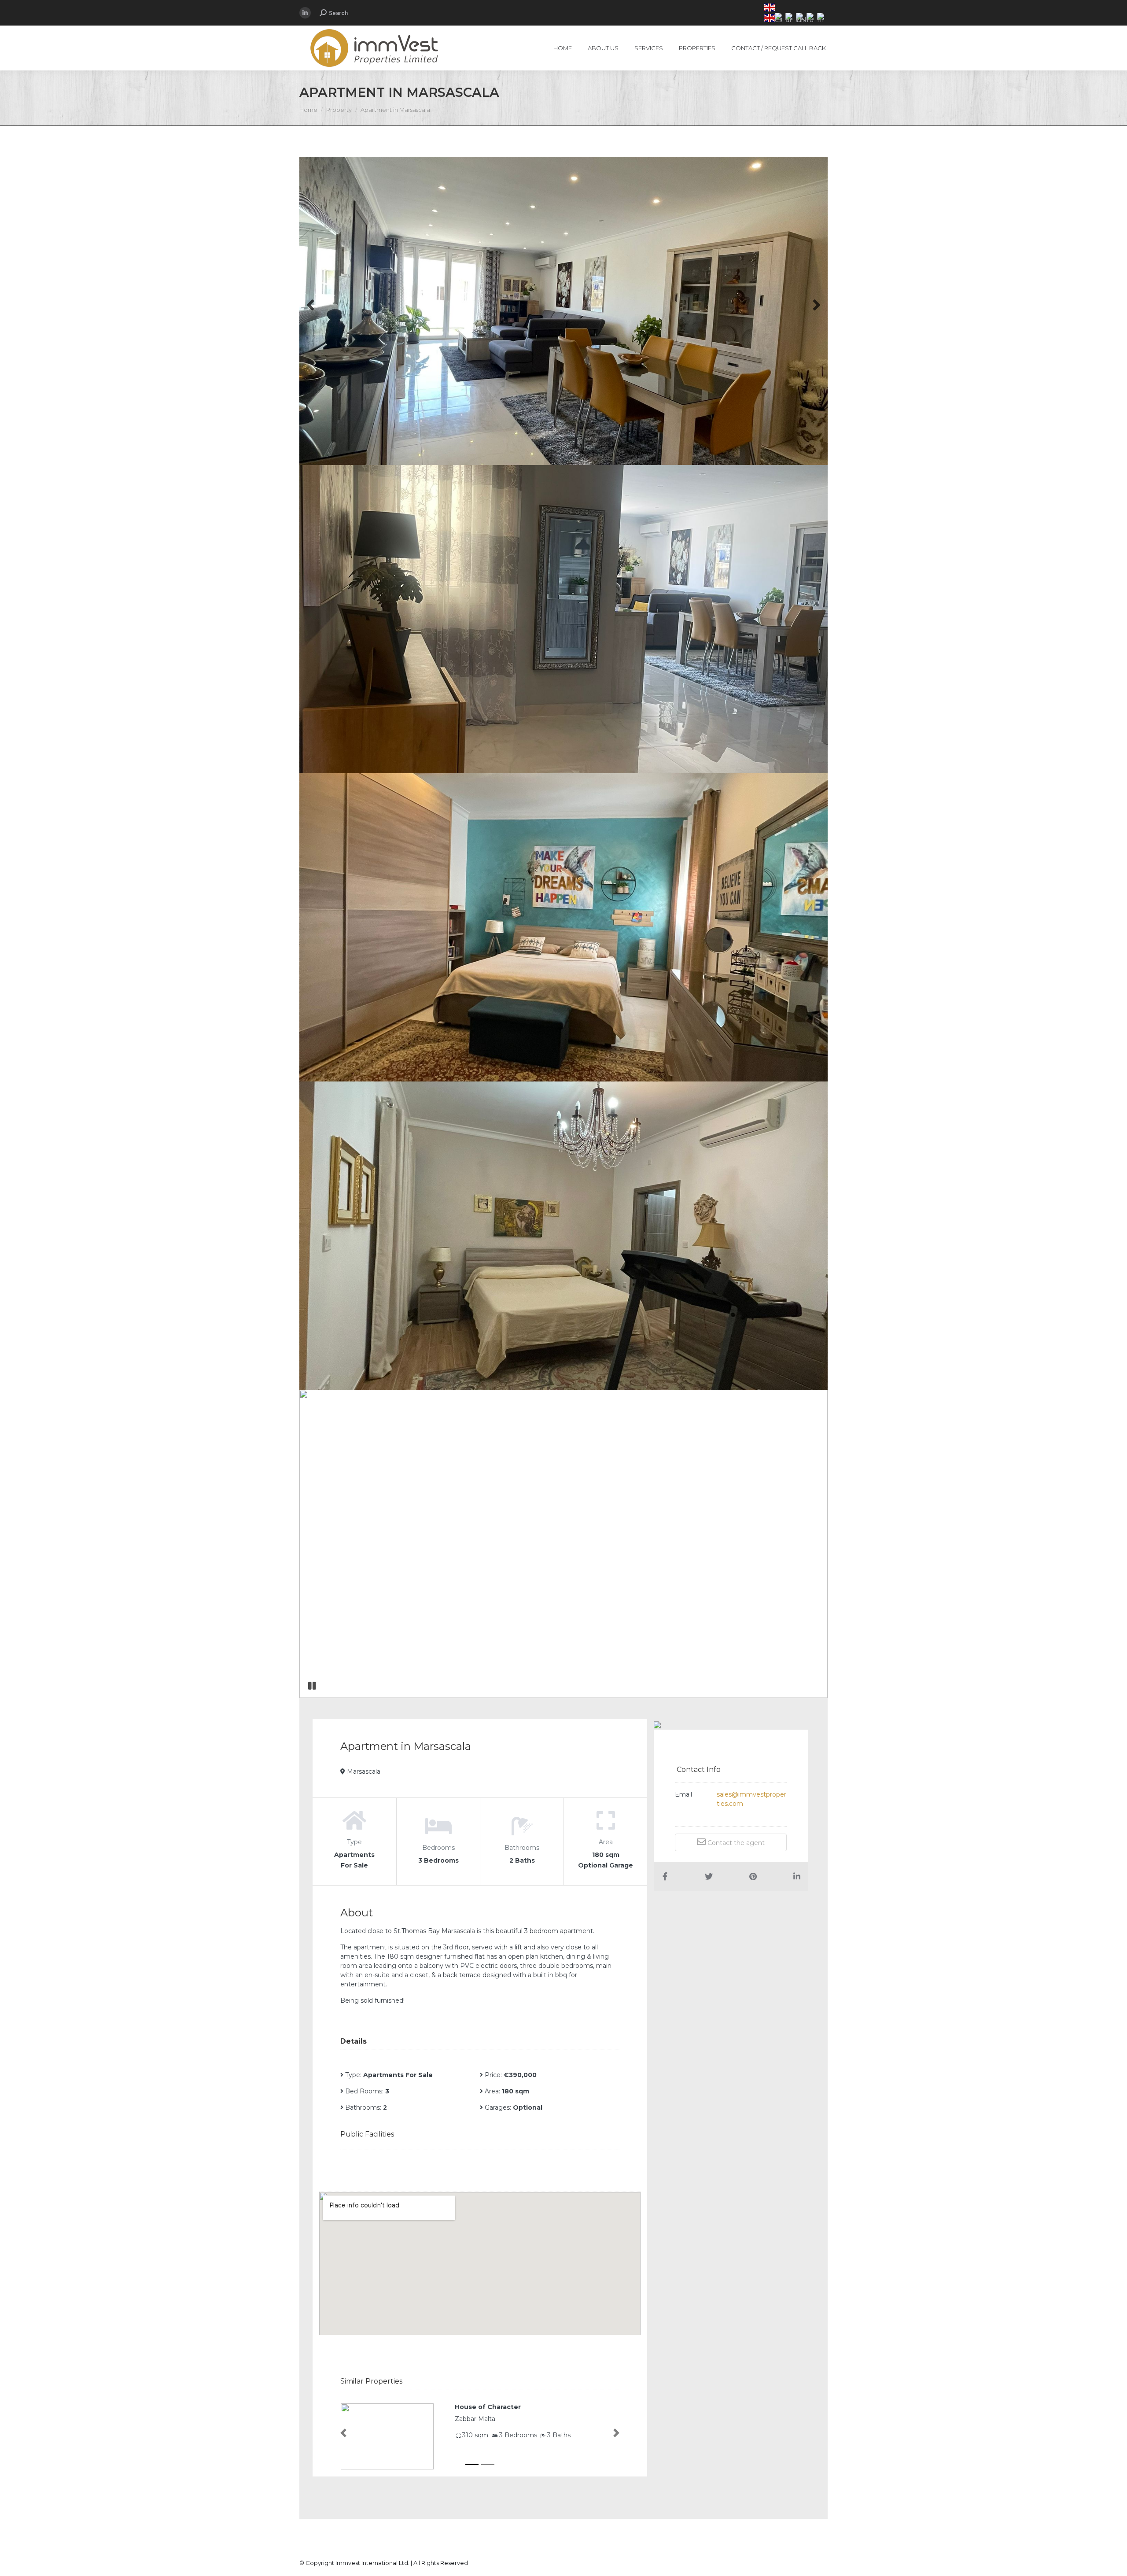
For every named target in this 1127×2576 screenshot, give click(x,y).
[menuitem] (563, 48)
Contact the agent (735, 1843)
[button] (343, 2433)
